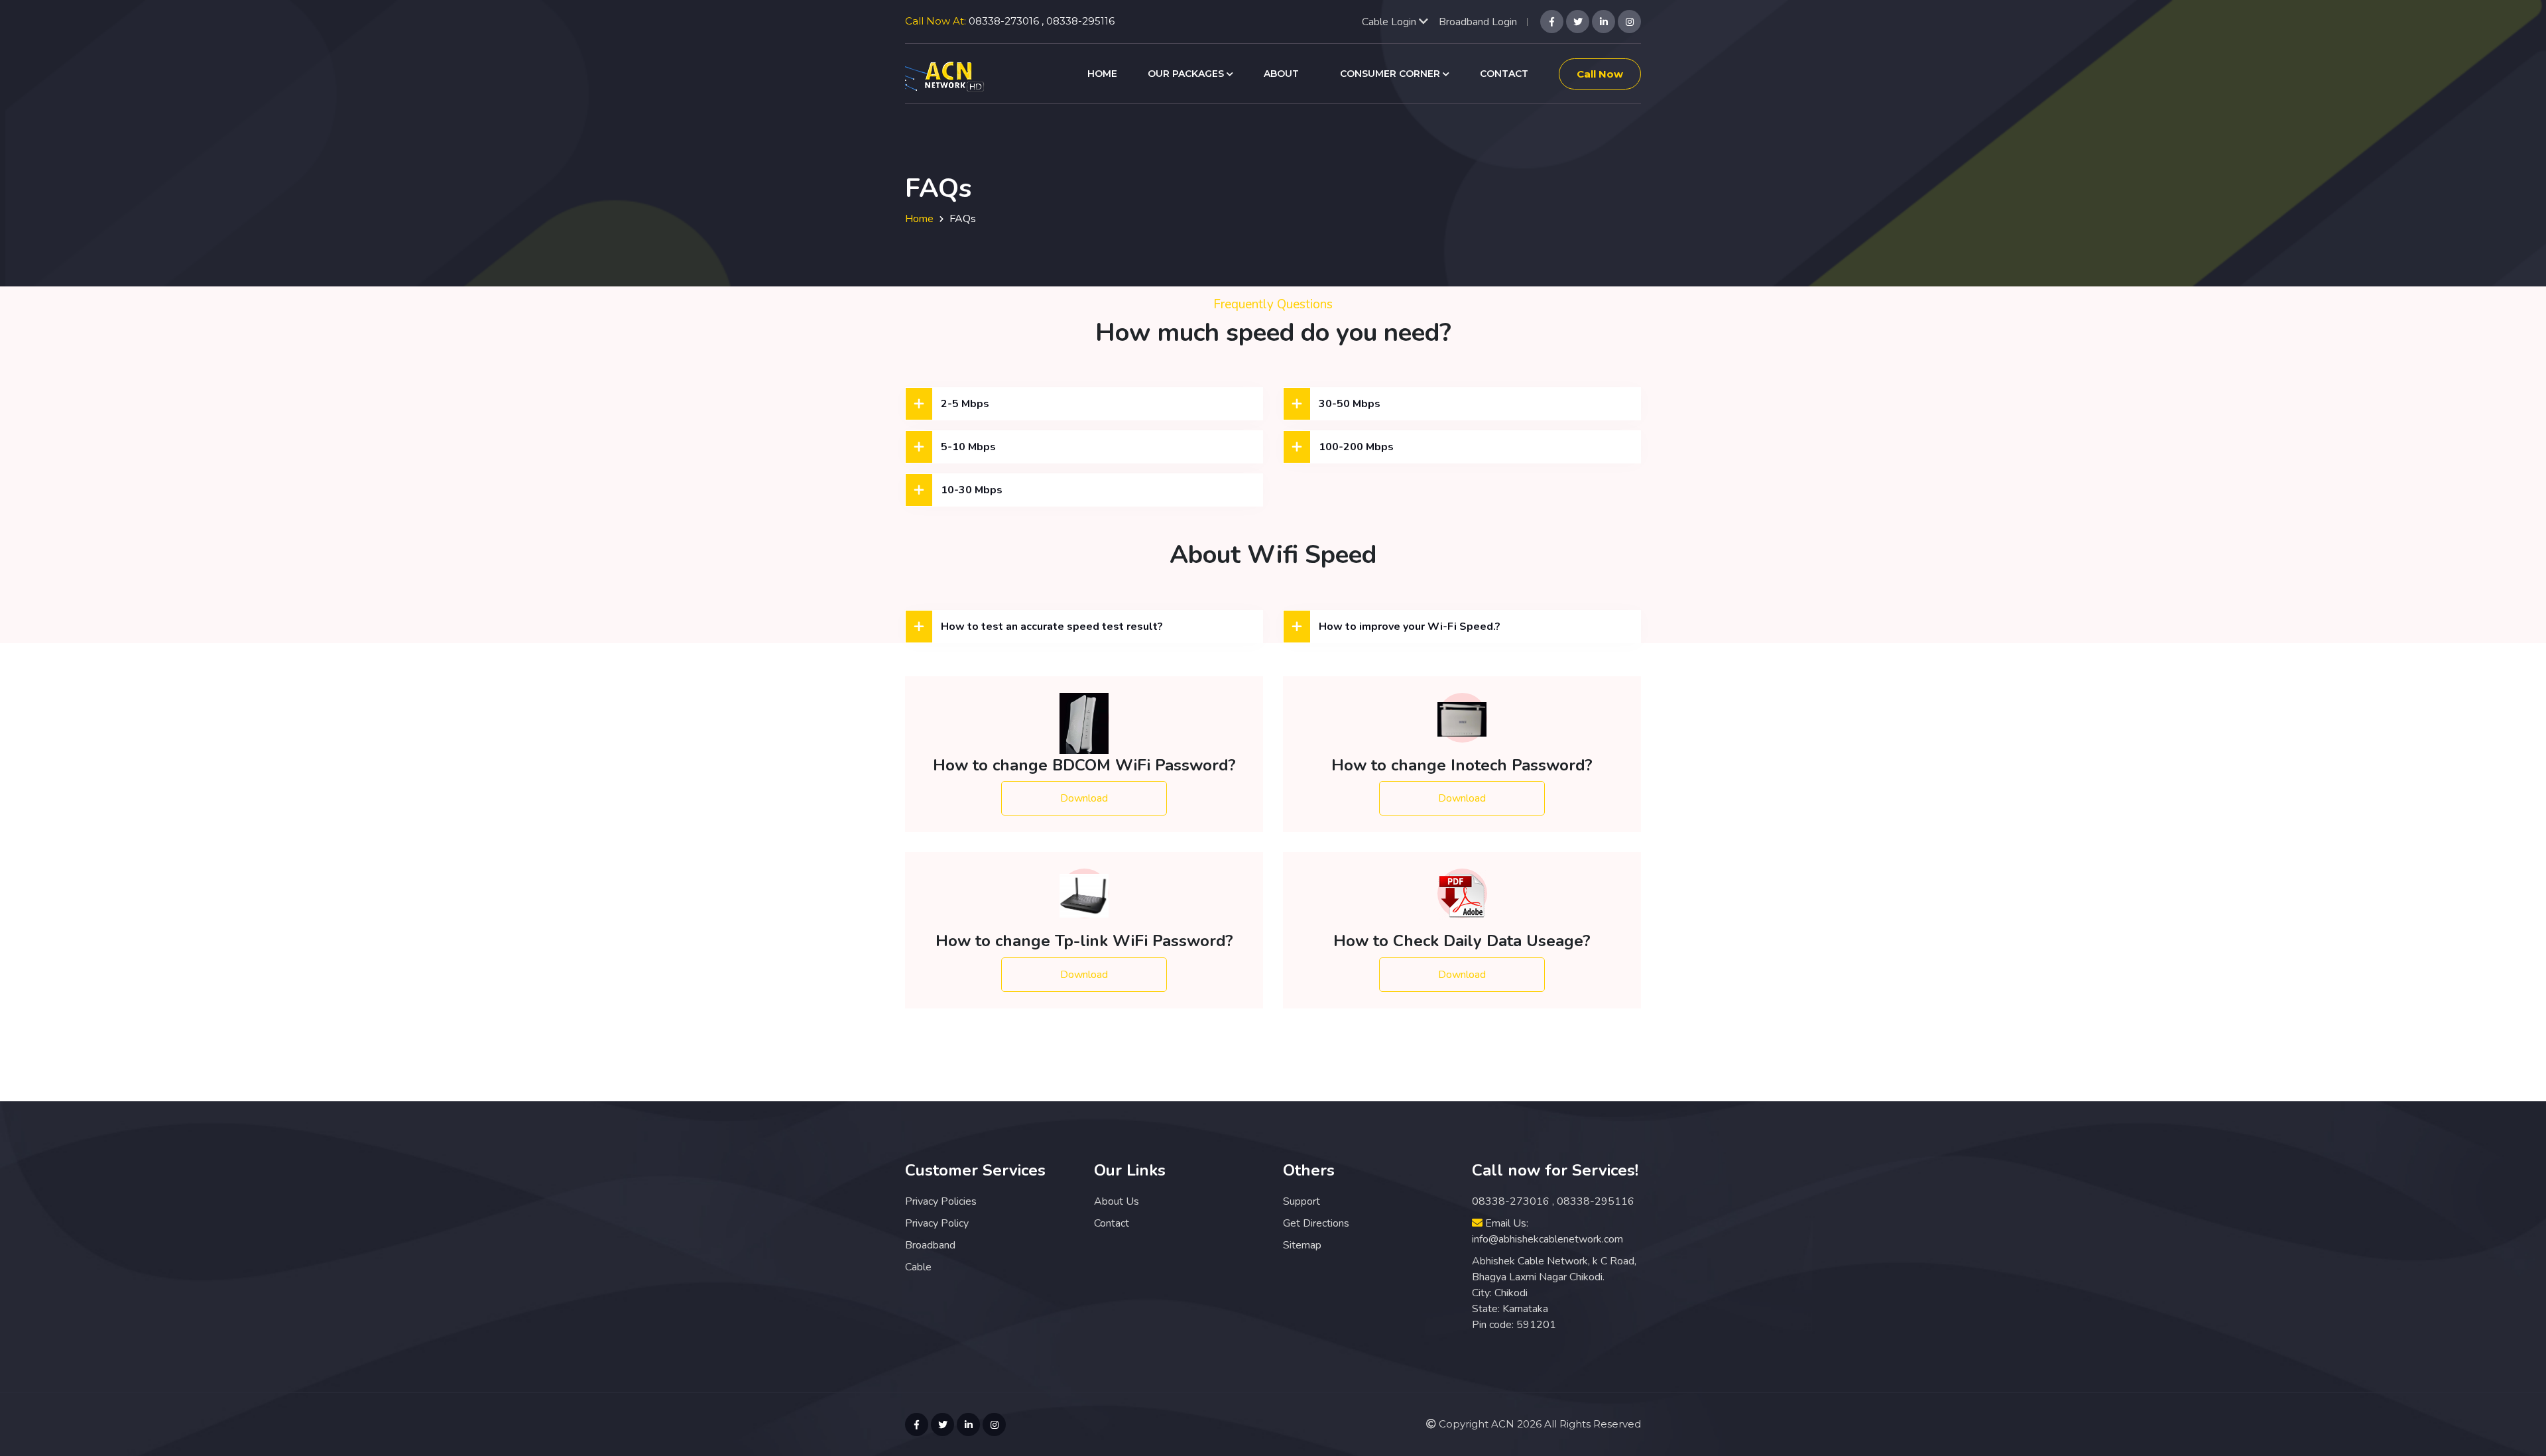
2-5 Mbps (965, 404)
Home (1102, 74)
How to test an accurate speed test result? (1052, 627)
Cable (918, 1267)
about (1281, 74)
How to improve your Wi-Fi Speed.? (1410, 627)
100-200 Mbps (1356, 447)
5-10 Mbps (968, 447)
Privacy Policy (937, 1223)
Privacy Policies (941, 1201)
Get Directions (1316, 1223)
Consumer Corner (1391, 74)
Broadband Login (1478, 22)
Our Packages (1187, 74)
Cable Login (1390, 22)
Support (1302, 1201)
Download (1084, 798)
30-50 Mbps (1350, 404)
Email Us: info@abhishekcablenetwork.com (1547, 1231)
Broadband (930, 1245)
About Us (1117, 1201)
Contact (1504, 74)
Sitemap (1302, 1245)
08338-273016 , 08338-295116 (1042, 21)
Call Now (1600, 74)
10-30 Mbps (972, 490)
